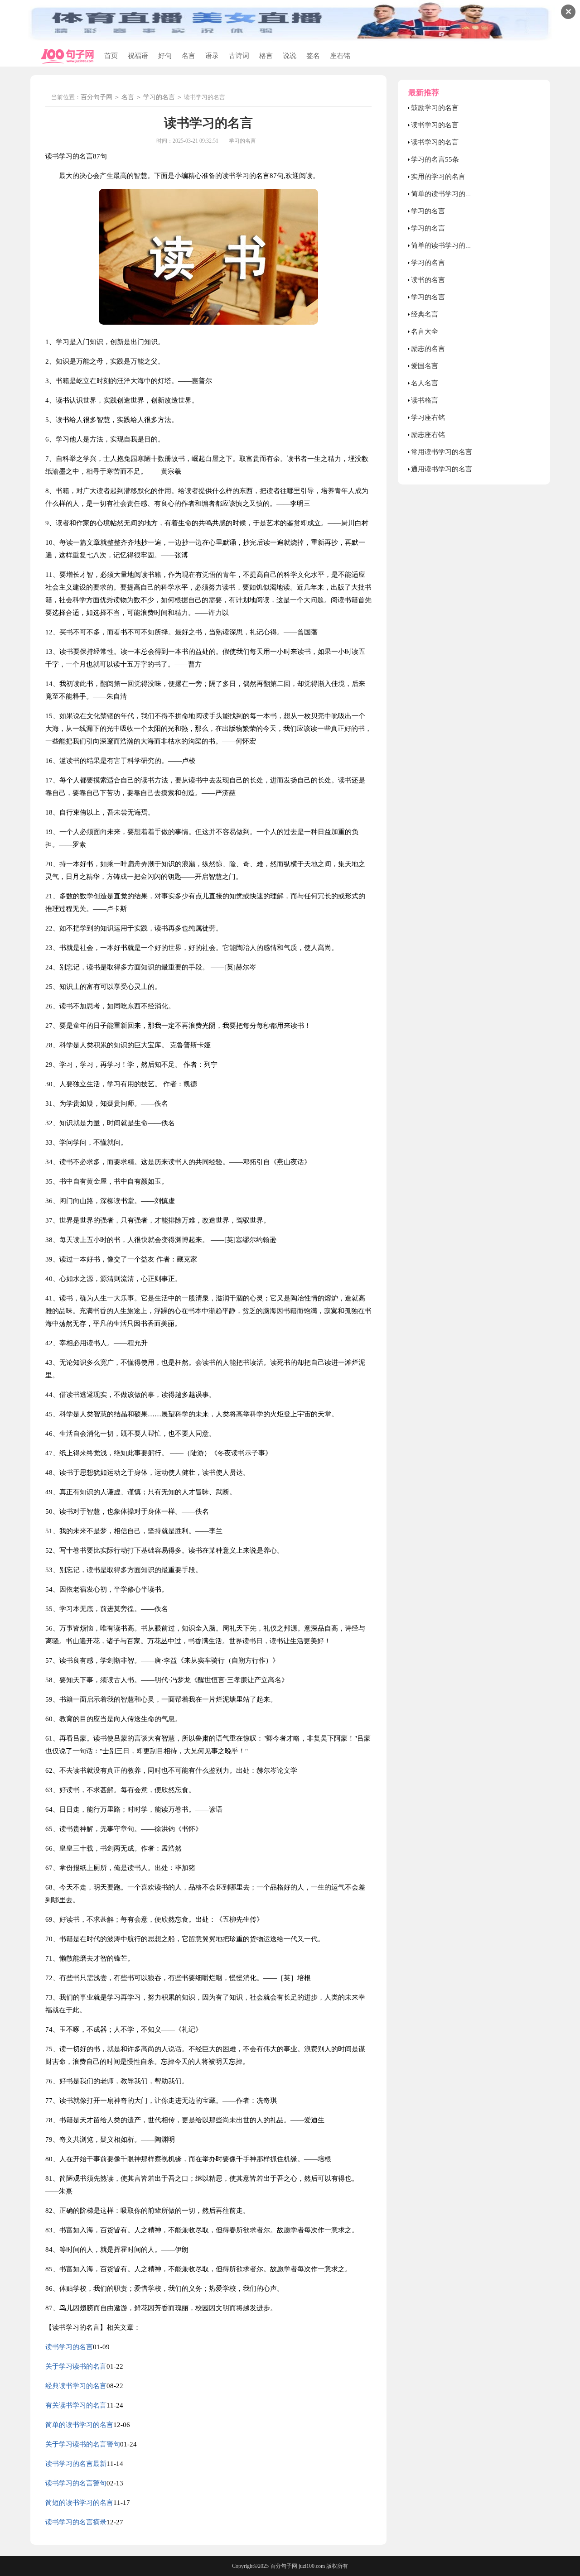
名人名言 (425, 383)
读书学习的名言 (69, 2347)
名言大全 (425, 331)
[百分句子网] (68, 56)
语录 (212, 56)
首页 (111, 56)
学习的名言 (159, 97)
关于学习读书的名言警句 (83, 2444)
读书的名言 (428, 280)
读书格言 (425, 400)
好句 (165, 56)
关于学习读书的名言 (76, 2366)
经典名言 (425, 314)
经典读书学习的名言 (76, 2386)
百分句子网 (97, 97)
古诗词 (239, 56)
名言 (188, 56)
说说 (290, 56)
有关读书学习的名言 (76, 2405)
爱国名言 (425, 366)
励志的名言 (428, 349)
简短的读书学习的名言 (79, 2503)
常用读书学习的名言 (442, 452)
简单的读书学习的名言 (79, 2425)
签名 (313, 56)
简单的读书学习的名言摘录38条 (459, 245)
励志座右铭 (428, 435)
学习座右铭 (428, 417)
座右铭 (340, 56)
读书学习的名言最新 (76, 2464)
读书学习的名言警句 (76, 2483)
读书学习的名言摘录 (76, 2522)
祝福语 (138, 56)
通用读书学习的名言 (442, 469)
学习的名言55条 (435, 159)
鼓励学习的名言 (435, 108)
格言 (266, 56)
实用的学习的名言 (438, 177)
